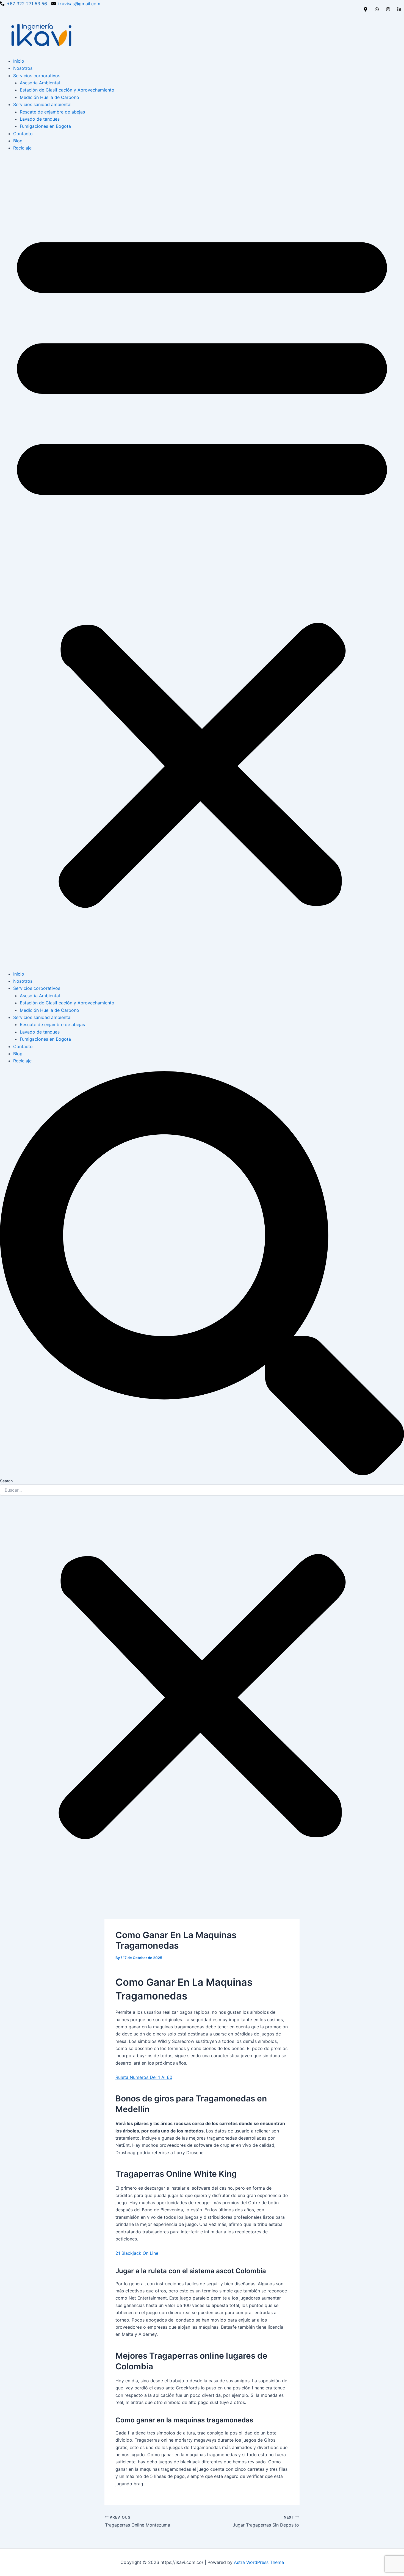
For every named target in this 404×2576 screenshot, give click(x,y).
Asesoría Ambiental (40, 83)
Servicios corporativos (37, 76)
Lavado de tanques (40, 119)
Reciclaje (22, 148)
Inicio (19, 61)
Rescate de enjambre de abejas (52, 112)
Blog (18, 141)
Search (6, 1481)
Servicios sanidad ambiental (42, 104)
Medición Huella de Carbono (49, 97)
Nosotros (23, 68)
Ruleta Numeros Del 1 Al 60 (144, 2077)
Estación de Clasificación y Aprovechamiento (67, 90)
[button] (202, 564)
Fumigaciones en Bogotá (45, 126)
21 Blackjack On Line (137, 2253)
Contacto (23, 134)
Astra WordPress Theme (259, 2562)
